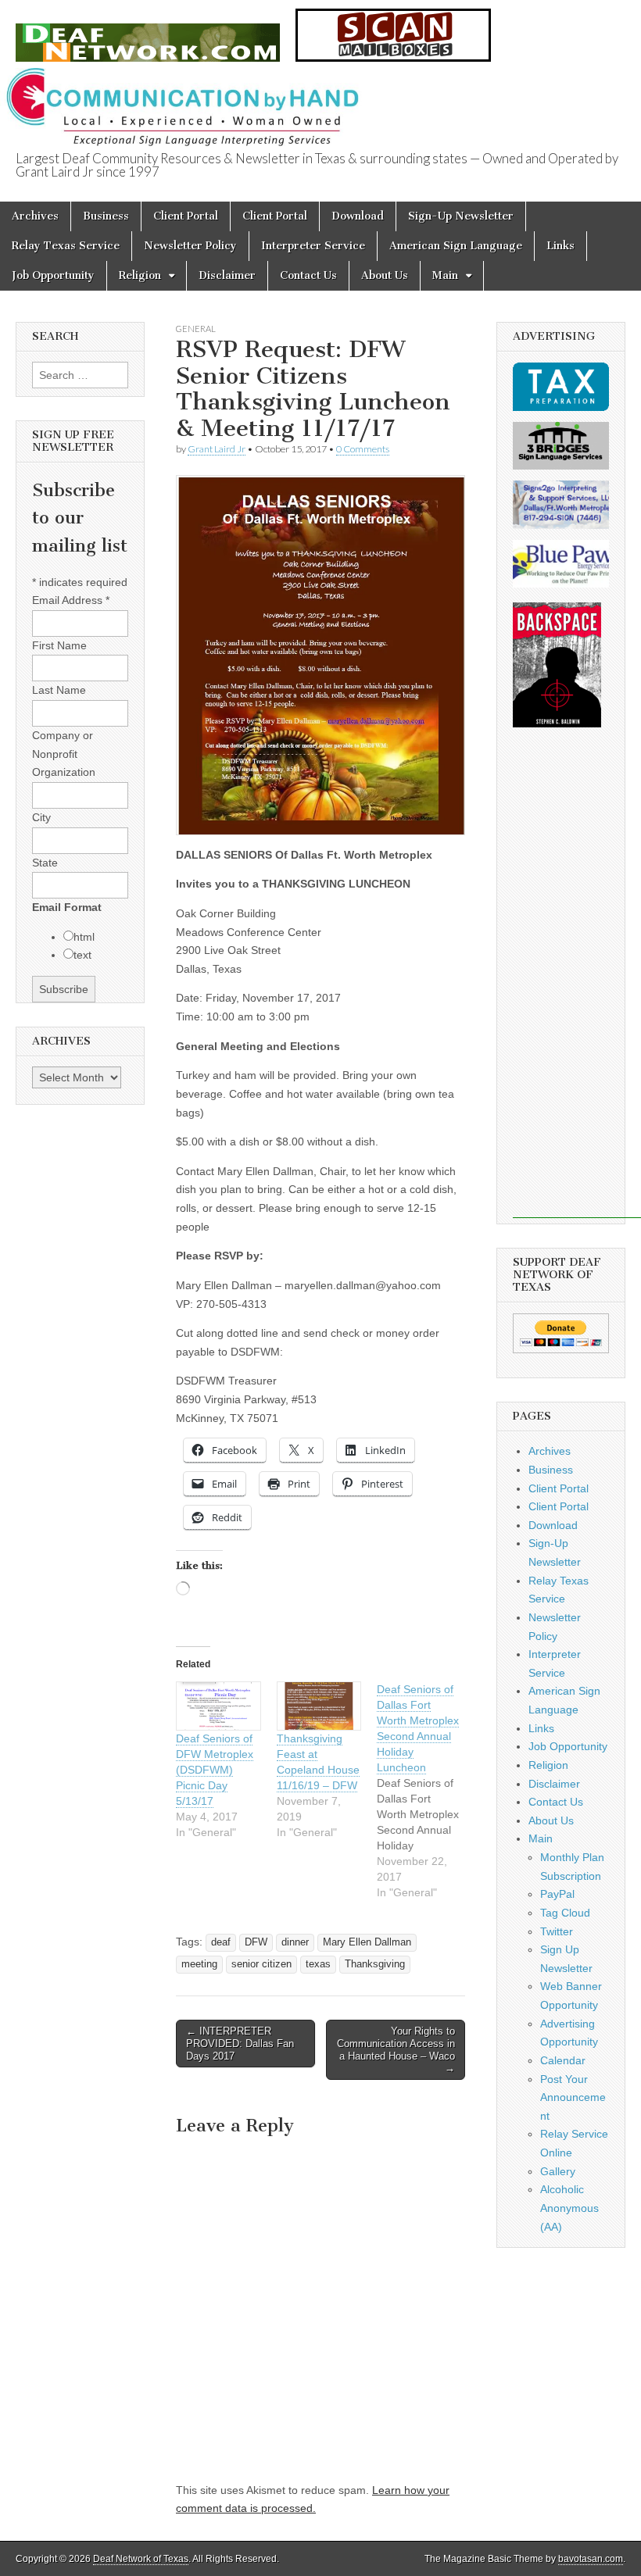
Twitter (557, 1931)
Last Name (59, 690)
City (41, 817)
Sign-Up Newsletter (461, 216)
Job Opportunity (53, 275)
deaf (221, 1942)
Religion (140, 275)
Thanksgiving (375, 1964)
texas (318, 1964)
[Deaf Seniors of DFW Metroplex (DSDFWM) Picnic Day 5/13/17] (218, 1706)
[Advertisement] (577, 984)
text (82, 955)
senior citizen (261, 1964)
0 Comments (363, 449)
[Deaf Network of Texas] (148, 34)
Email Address (71, 600)
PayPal (557, 1894)
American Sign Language (456, 246)
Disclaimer (227, 275)
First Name (59, 645)
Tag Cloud (565, 1913)
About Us (385, 275)
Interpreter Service (313, 246)
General (196, 329)
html (84, 937)
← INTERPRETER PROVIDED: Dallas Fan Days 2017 (240, 2043)
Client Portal (186, 216)
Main (445, 275)
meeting (199, 1964)
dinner (295, 1942)
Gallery (558, 2171)
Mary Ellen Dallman (367, 1942)
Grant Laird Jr (217, 449)
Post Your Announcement (573, 2097)
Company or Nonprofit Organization (64, 754)
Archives (35, 216)
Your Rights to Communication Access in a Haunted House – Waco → (396, 2049)
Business (106, 216)
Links (560, 246)
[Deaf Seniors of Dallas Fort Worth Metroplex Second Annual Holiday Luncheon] (427, 1791)
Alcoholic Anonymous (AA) (569, 2208)
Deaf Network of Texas (141, 2559)
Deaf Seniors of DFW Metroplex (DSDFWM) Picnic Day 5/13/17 (215, 1770)
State (45, 863)
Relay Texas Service (66, 246)
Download (358, 216)
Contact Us (308, 275)
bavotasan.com (591, 2559)
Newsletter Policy (190, 246)
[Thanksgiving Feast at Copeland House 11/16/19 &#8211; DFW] (319, 1706)
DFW (256, 1942)
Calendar (563, 2060)
